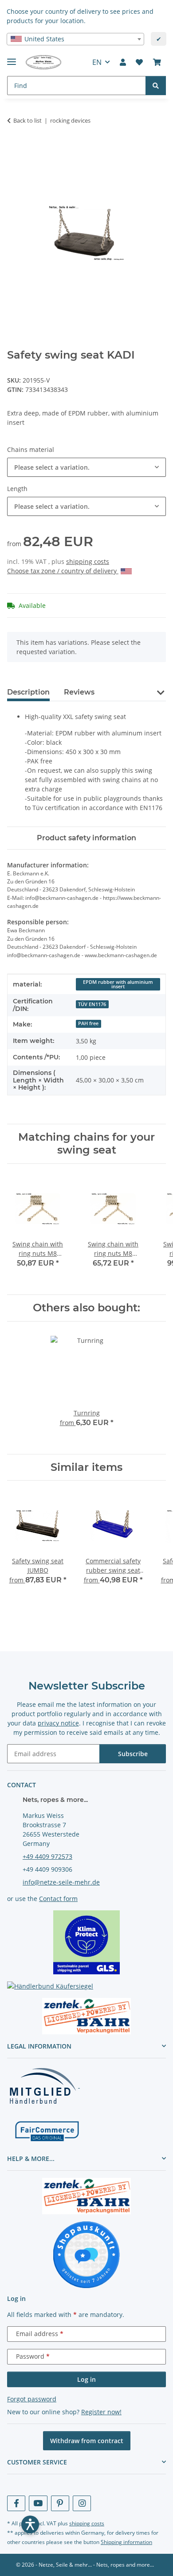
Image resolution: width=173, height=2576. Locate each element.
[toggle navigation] (12, 58)
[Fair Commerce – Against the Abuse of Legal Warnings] (47, 2130)
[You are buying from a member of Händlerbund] (43, 2085)
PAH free (88, 1023)
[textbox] (75, 39)
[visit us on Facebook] (16, 2503)
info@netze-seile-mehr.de (61, 1882)
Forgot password (32, 2399)
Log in (86, 2379)
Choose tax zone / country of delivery (63, 571)
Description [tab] (28, 692)
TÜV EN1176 (92, 1004)
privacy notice (58, 1723)
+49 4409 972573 (47, 1856)
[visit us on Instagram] (82, 2503)
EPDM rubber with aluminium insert (118, 984)
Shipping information (126, 2542)
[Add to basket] (14, 148)
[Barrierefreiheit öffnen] (30, 2524)
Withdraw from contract (87, 2441)
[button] (123, 62)
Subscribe (133, 1754)
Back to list (28, 120)
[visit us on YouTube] (38, 2503)
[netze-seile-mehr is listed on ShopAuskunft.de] (86, 2255)
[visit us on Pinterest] (60, 2503)
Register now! (101, 2412)
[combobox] (75, 39)
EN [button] (97, 62)
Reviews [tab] (79, 692)
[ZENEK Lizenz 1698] (86, 2015)
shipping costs (88, 561)
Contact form (58, 1899)
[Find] (156, 86)
